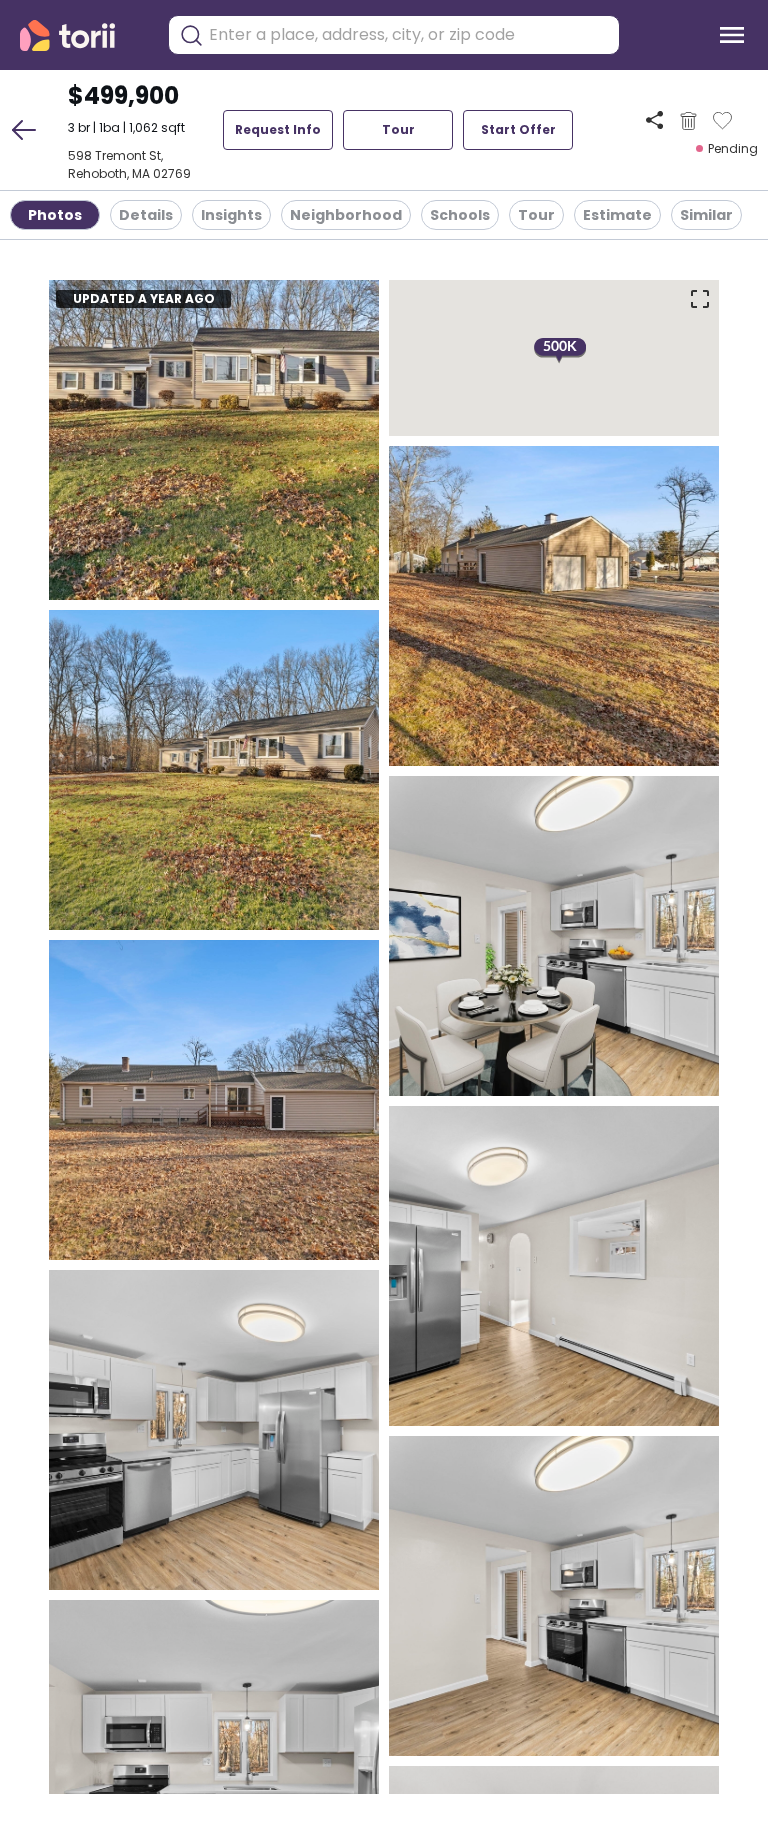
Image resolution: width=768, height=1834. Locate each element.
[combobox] (409, 35)
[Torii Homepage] (81, 35)
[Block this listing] (688, 121)
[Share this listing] (654, 120)
